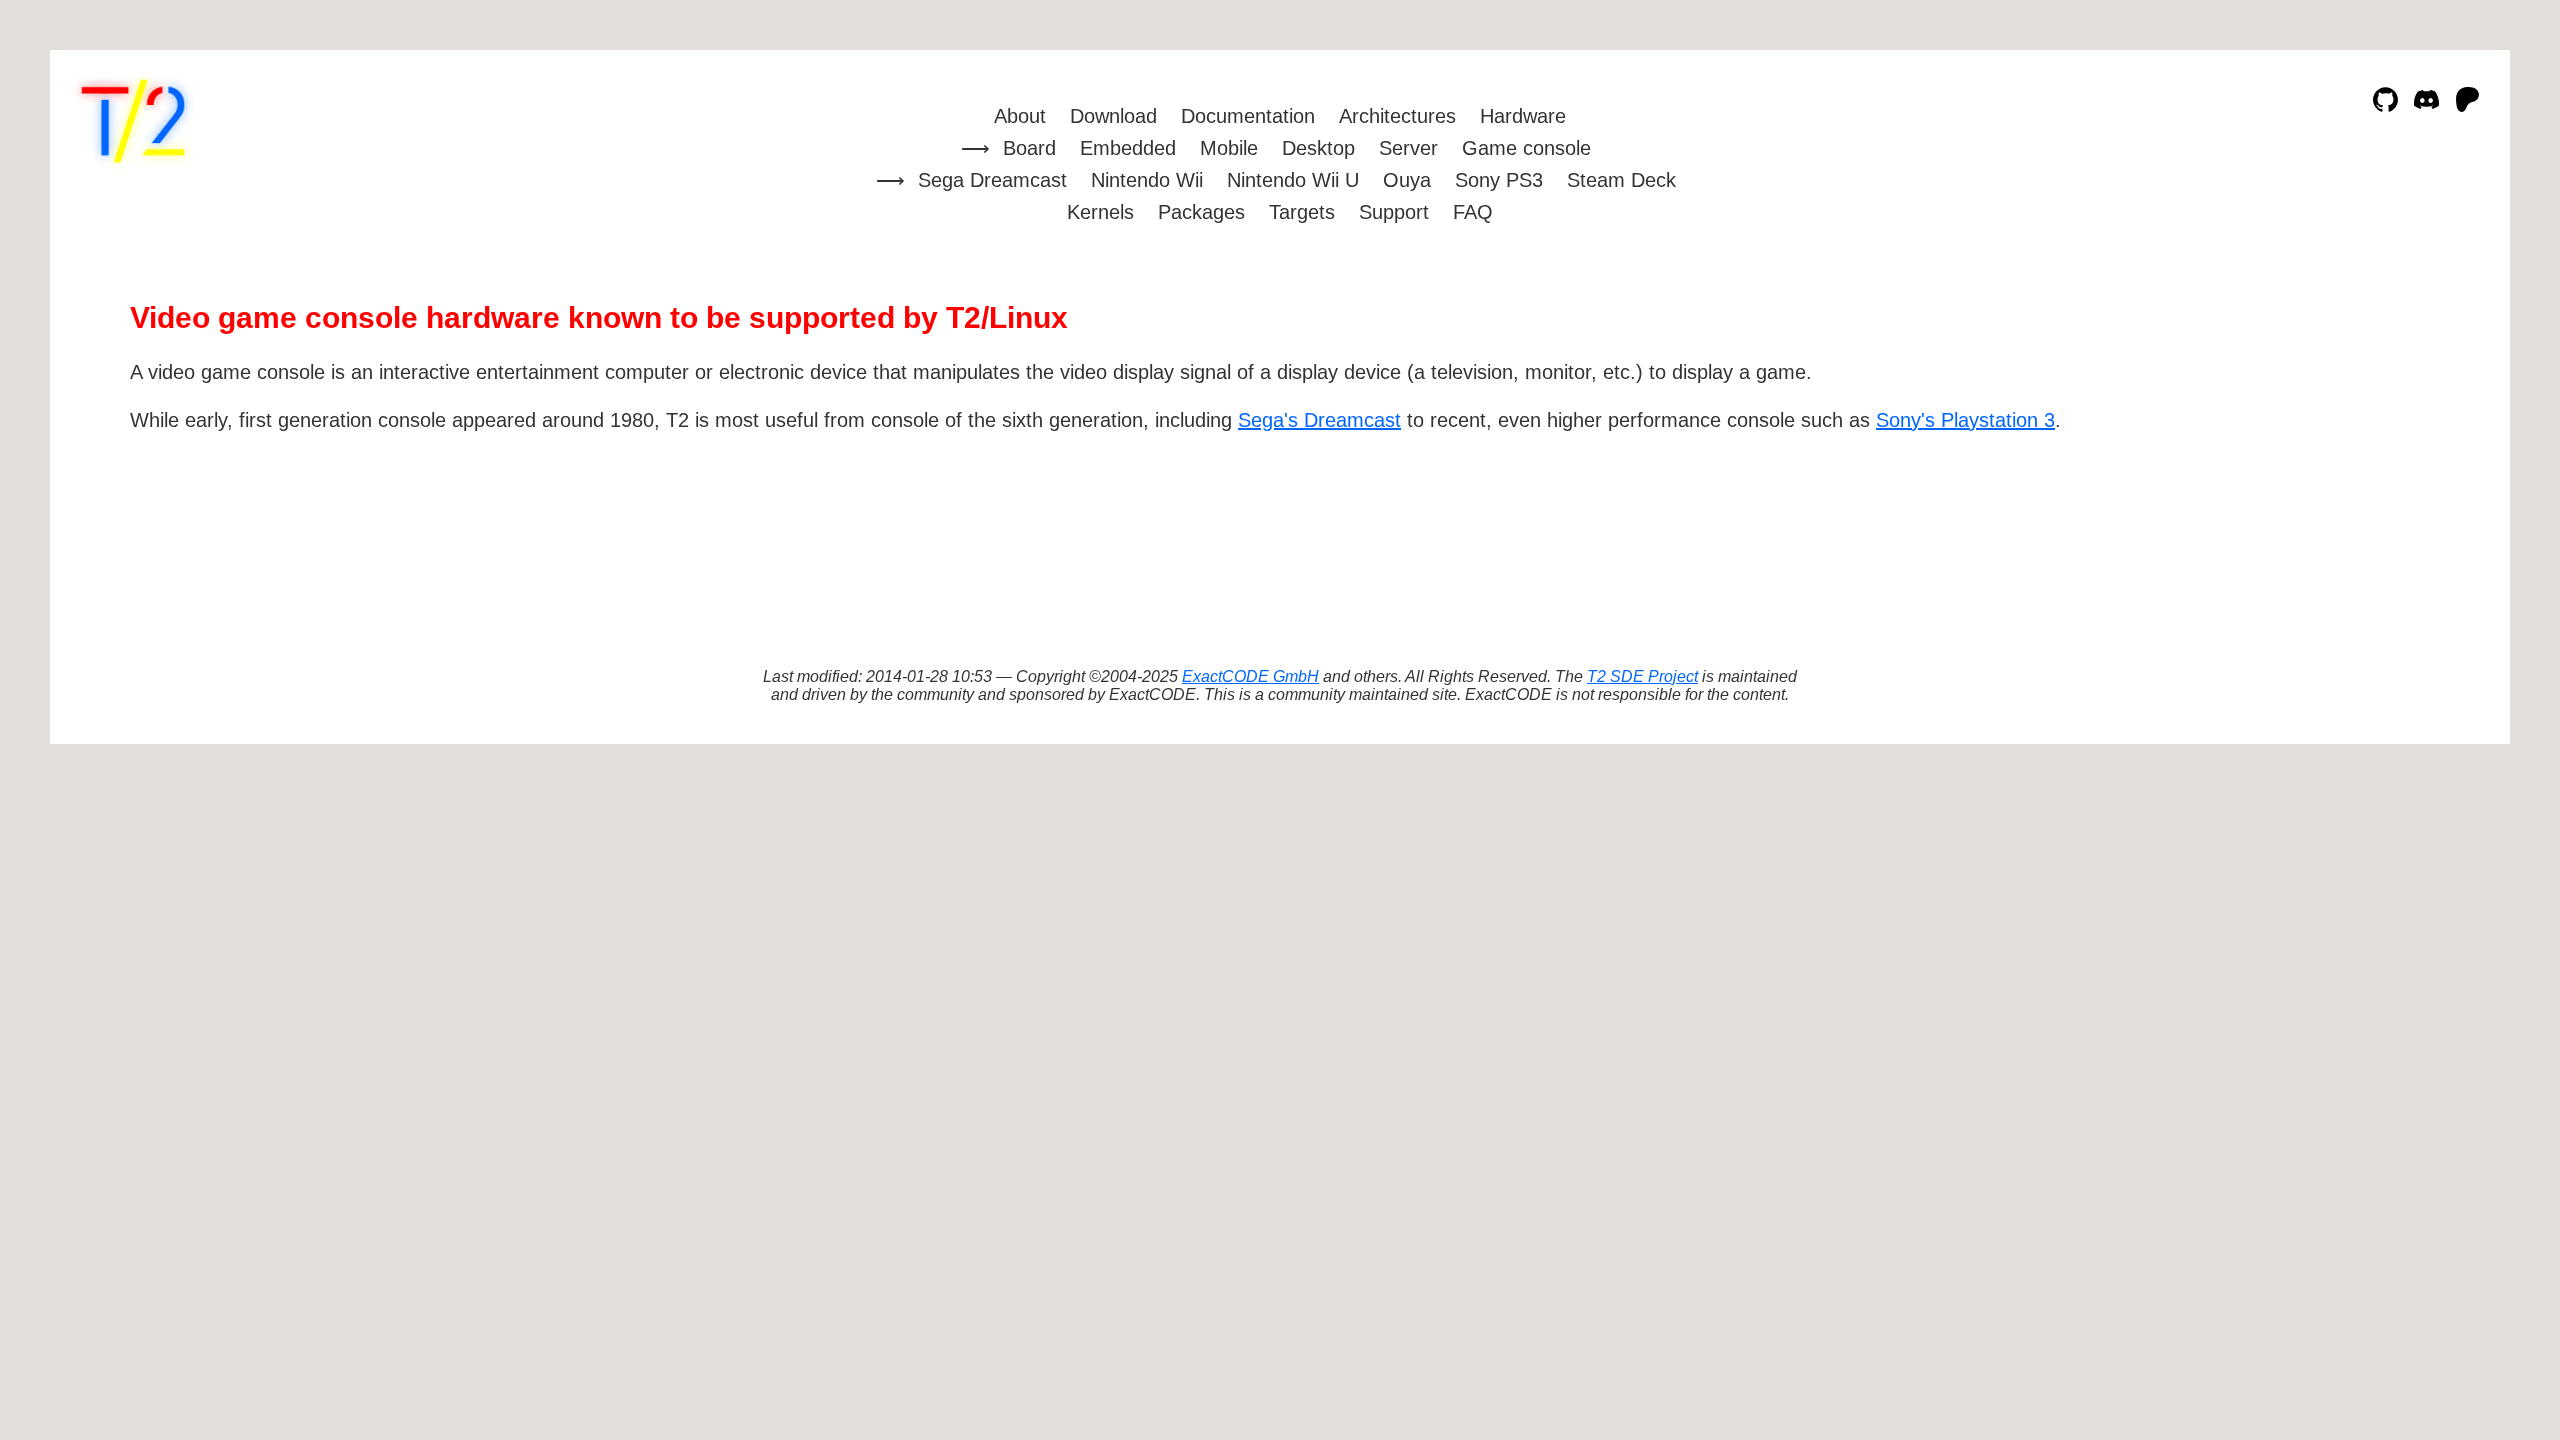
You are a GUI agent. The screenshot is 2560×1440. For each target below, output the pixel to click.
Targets (1302, 212)
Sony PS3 (1499, 180)
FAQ (1473, 212)
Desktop (1318, 148)
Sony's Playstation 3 (1965, 420)
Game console (1526, 148)
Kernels (1100, 212)
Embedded (1128, 148)
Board (1029, 148)
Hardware (1523, 116)
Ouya (1407, 180)
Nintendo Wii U (1293, 180)
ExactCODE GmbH (1250, 676)
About (1020, 116)
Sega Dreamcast (992, 180)
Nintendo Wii (1147, 180)
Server (1408, 148)
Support (1394, 212)
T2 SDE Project (1642, 676)
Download (1113, 116)
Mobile (1229, 148)
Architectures (1397, 116)
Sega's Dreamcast (1319, 420)
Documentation (1248, 116)
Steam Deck (1621, 180)
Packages (1201, 212)
